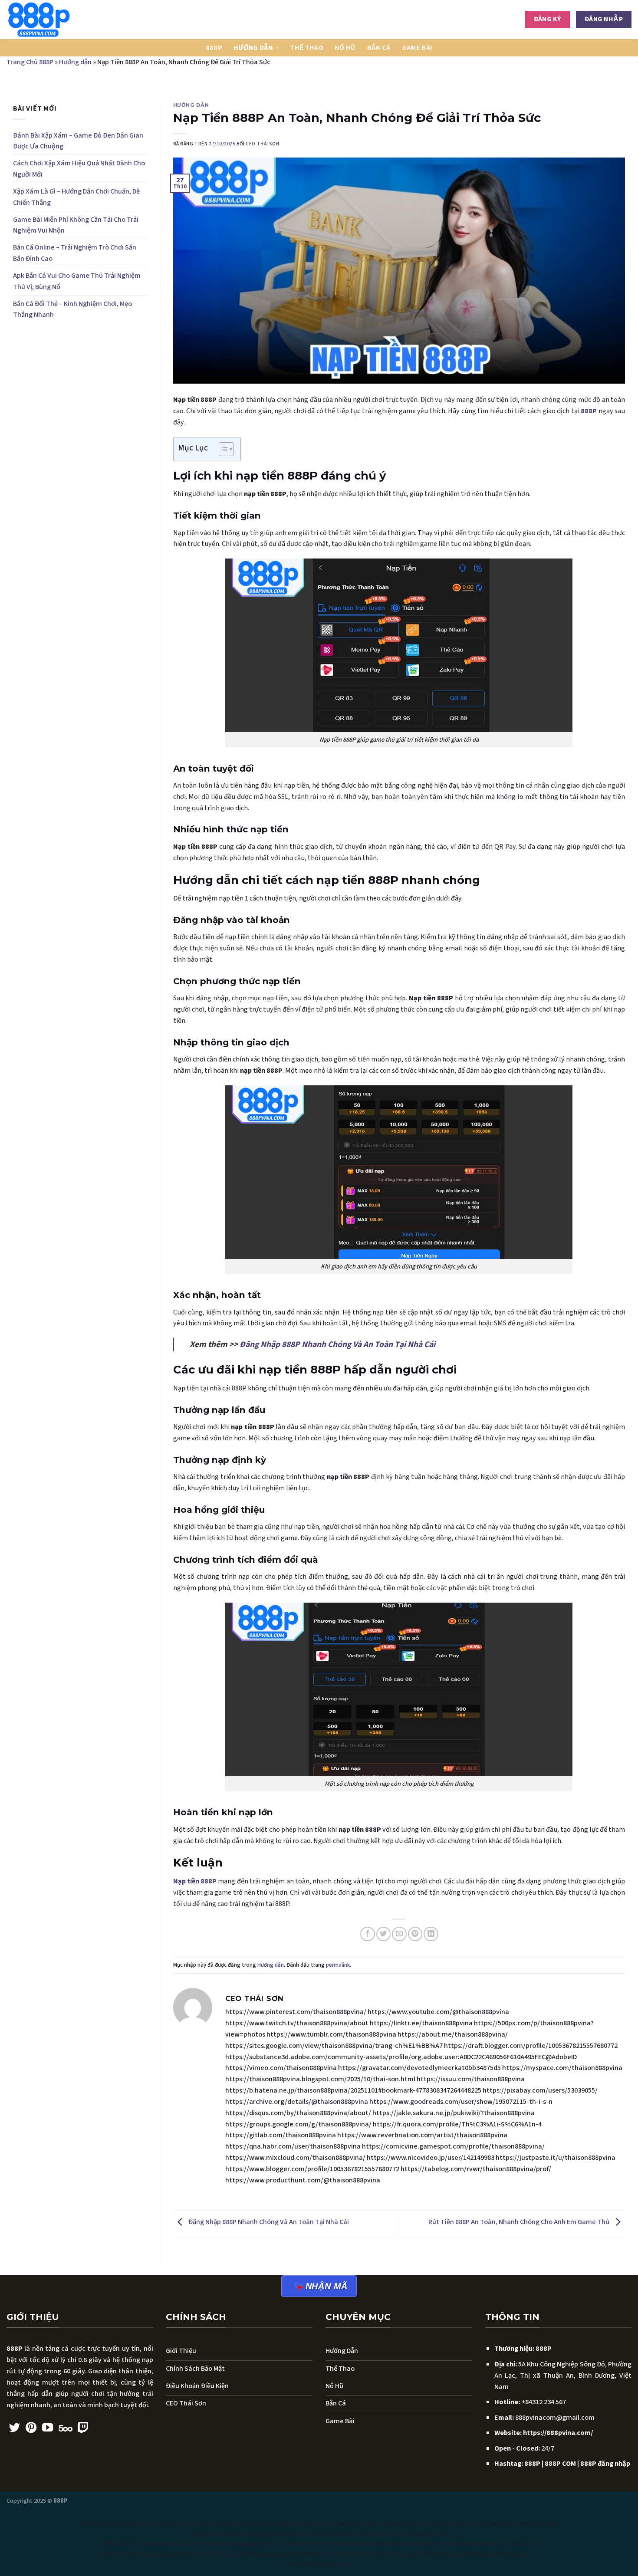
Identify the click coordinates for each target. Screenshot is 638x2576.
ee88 (119, 2523)
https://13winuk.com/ (165, 2523)
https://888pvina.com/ (558, 2433)
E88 (132, 2523)
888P (214, 48)
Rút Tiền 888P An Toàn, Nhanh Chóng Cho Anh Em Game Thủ (520, 2222)
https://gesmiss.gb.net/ (214, 2544)
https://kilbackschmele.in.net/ (472, 2544)
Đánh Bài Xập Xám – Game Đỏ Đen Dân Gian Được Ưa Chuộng (78, 141)
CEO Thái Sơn (262, 144)
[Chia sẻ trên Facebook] (367, 1934)
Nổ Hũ (345, 48)
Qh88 (454, 2523)
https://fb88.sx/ (391, 2534)
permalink (338, 1965)
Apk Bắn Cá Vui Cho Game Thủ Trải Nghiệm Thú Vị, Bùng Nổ (77, 281)
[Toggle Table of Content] (222, 449)
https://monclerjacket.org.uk (146, 2554)
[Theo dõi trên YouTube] (48, 2428)
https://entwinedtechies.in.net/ (331, 2534)
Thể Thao (307, 48)
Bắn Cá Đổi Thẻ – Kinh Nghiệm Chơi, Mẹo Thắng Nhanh (72, 309)
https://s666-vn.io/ (379, 2554)
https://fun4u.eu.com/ (155, 2544)
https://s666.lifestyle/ (432, 2554)
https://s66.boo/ (333, 2554)
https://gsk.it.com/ (284, 2544)
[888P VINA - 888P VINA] (50, 20)
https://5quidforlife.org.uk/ (227, 2523)
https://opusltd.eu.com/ (214, 2554)
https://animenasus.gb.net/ (497, 2523)
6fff (250, 2554)
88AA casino (222, 2534)
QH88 (304, 2554)
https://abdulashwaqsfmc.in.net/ (405, 2523)
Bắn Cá (379, 48)
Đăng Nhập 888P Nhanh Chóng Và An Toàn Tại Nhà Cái (337, 1344)
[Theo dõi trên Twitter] (15, 2428)
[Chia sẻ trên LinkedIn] (431, 1934)
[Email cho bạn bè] (399, 1934)
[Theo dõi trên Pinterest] (31, 2428)
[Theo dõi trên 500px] (66, 2428)
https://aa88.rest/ (340, 2523)
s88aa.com (339, 2564)
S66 (508, 2554)
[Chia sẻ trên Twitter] (383, 1934)
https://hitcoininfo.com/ (340, 2544)
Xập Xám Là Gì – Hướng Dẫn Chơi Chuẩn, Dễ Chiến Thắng (76, 197)
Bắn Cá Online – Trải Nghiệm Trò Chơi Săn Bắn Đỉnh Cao (75, 253)
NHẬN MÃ (327, 2286)
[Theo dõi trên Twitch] (83, 2428)
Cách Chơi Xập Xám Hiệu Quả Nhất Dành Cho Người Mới (79, 169)
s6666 (468, 2554)
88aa (309, 2523)
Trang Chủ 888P (30, 62)
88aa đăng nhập (282, 2523)
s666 (483, 2554)
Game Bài (417, 48)
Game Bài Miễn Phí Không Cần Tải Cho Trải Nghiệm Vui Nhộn (76, 225)
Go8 (414, 2544)
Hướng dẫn (253, 48)
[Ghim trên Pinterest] (415, 1934)
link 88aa (397, 2544)
